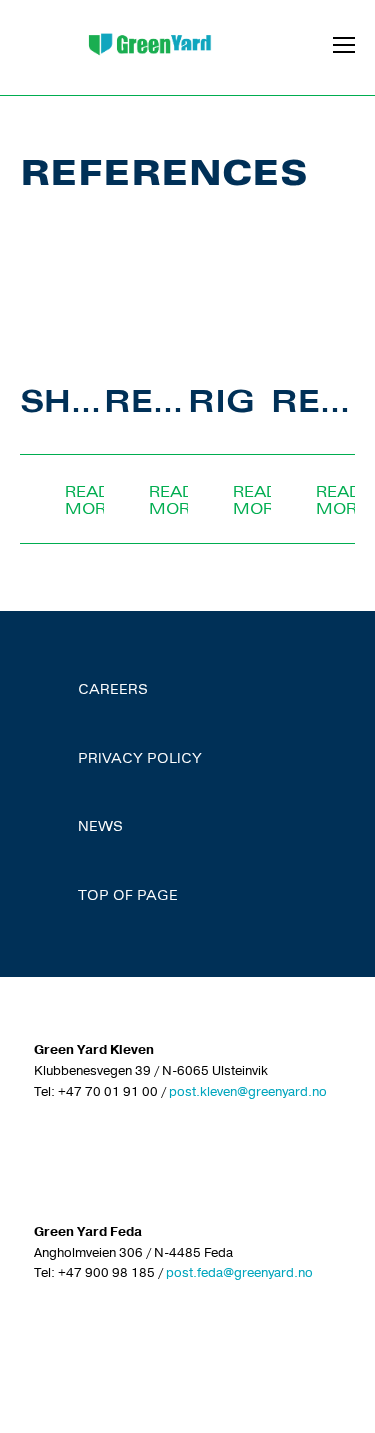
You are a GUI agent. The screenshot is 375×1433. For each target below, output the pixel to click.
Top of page (128, 897)
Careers (113, 691)
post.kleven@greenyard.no (248, 1092)
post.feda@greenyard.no (239, 1273)
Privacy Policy (140, 760)
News (100, 828)
